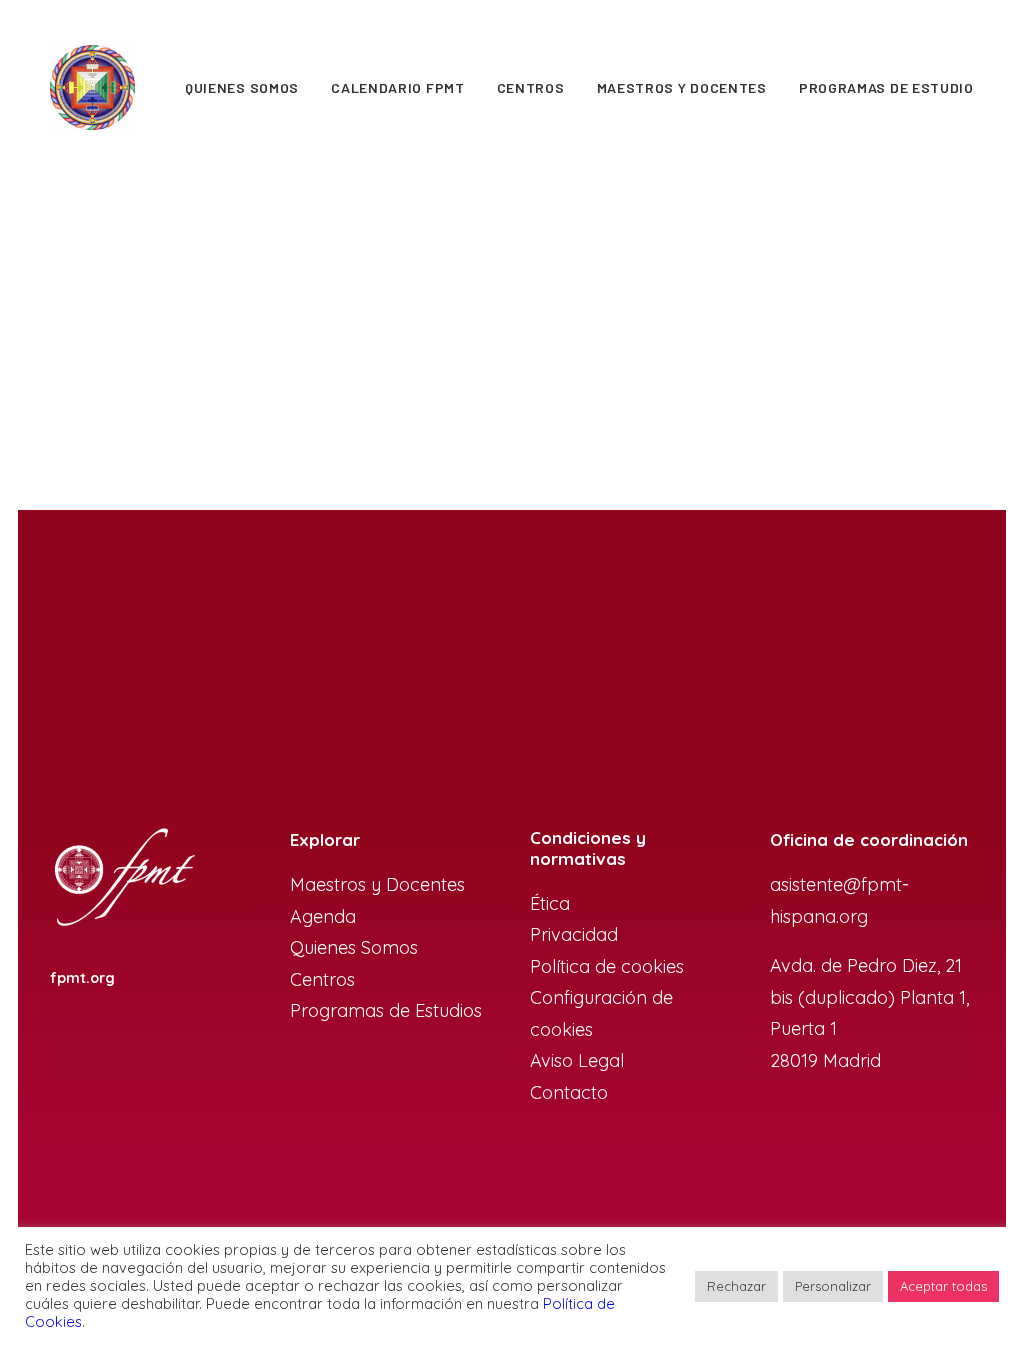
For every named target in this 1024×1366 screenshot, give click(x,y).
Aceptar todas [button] (943, 1286)
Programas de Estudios (388, 1010)
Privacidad (574, 934)
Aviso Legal (577, 1060)
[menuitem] (242, 87)
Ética (550, 903)
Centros (531, 87)
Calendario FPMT (398, 87)
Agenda (323, 916)
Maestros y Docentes (377, 884)
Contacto (569, 1092)
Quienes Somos (242, 87)
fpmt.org (82, 978)
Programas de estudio (886, 87)
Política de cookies (607, 966)
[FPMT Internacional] (123, 878)
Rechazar (736, 1286)
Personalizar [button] (833, 1286)
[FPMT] (92, 87)
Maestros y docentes (682, 87)
